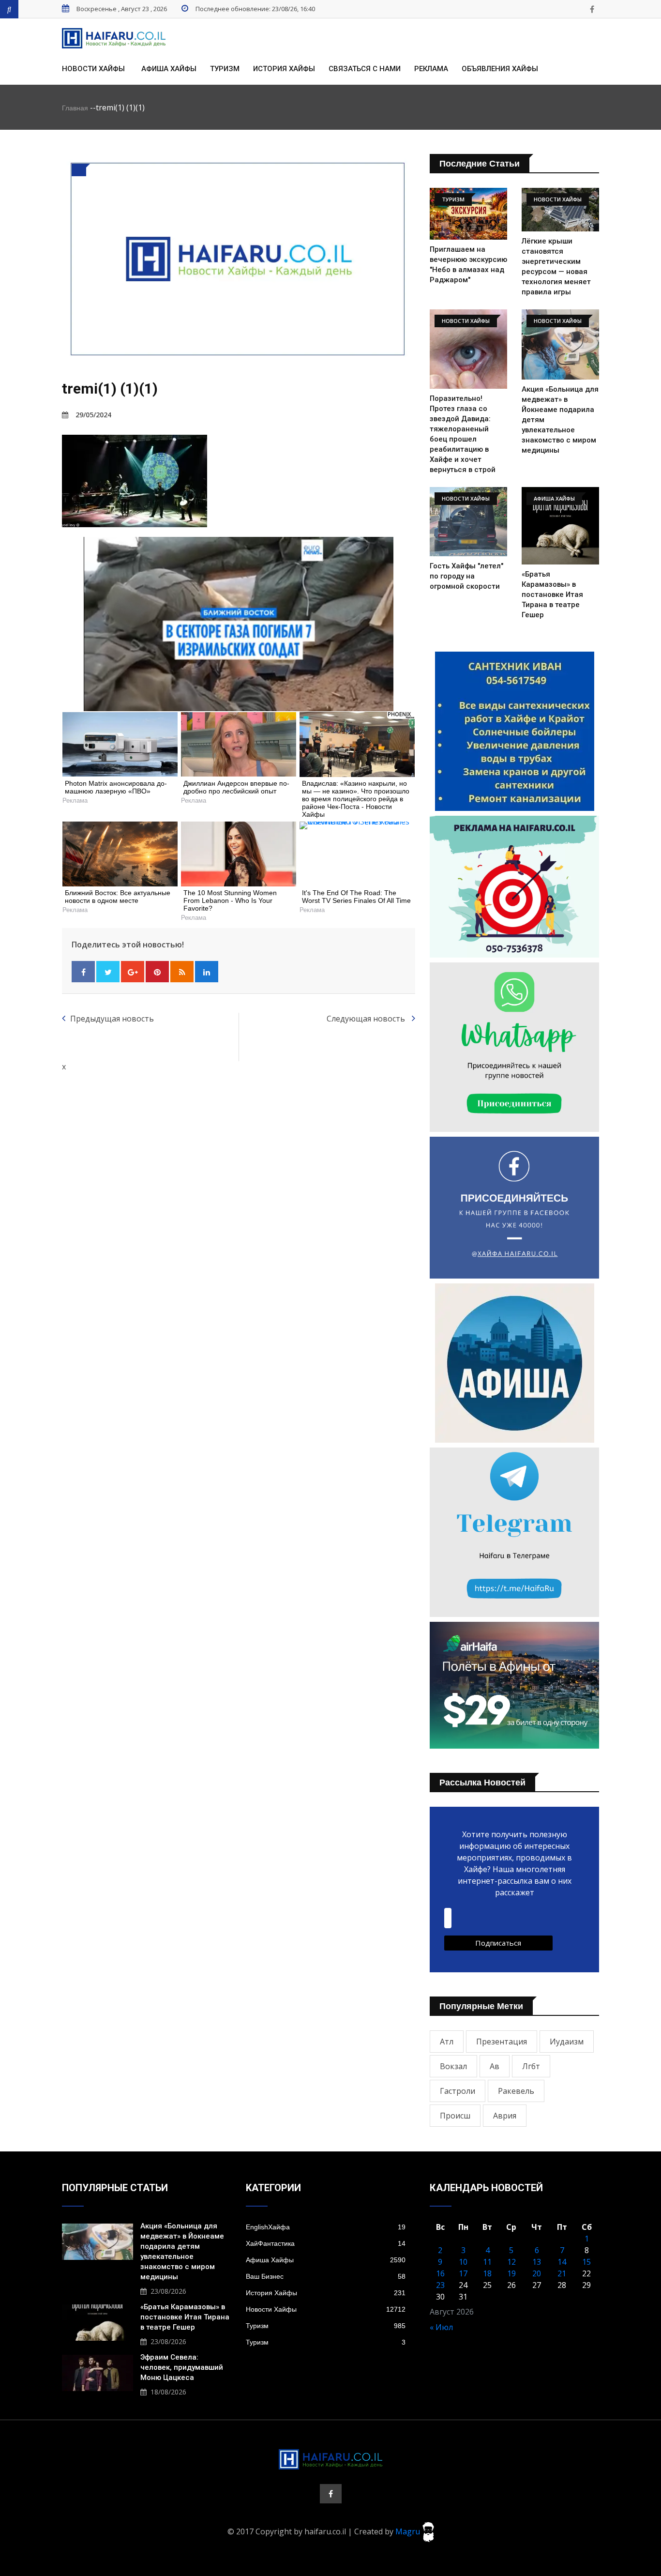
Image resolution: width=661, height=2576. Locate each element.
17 (463, 2273)
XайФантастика (326, 2243)
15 (586, 2262)
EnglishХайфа (326, 2227)
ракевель (516, 2091)
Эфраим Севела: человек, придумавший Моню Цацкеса (182, 2367)
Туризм (225, 69)
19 (511, 2273)
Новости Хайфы (93, 69)
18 (487, 2273)
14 (562, 2262)
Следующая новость (367, 1019)
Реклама (431, 69)
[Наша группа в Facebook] (592, 9)
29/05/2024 (93, 415)
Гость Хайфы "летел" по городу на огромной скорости (466, 576)
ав (495, 2066)
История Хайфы (284, 69)
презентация (502, 2042)
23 (440, 2285)
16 (440, 2273)
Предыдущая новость (112, 1019)
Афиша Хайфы (169, 69)
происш (455, 2116)
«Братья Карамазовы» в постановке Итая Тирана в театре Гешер (552, 594)
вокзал (453, 2066)
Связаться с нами (365, 69)
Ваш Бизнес (326, 2276)
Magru (409, 2531)
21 (562, 2273)
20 (537, 2273)
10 (463, 2262)
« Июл (441, 2327)
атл (447, 2042)
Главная (75, 108)
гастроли (458, 2091)
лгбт (531, 2066)
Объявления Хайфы (500, 69)
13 (537, 2262)
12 (511, 2262)
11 (487, 2262)
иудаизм (567, 2042)
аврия (505, 2116)
